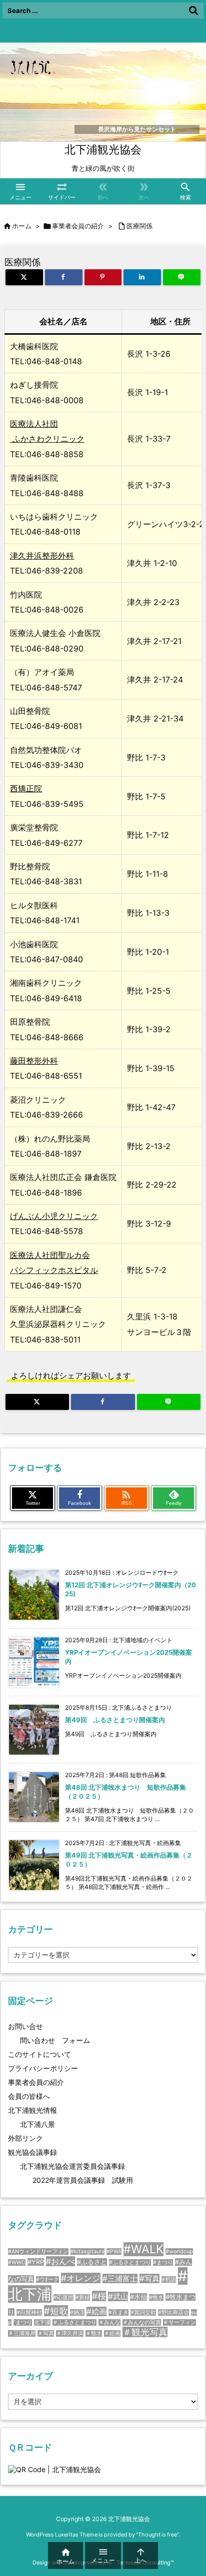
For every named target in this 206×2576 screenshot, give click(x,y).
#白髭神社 (29, 2312)
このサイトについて (39, 2054)
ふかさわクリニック (47, 439)
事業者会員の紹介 (78, 226)
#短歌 (56, 2311)
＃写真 (46, 2333)
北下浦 (42, 2322)
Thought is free (157, 2535)
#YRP (36, 2262)
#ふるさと (92, 2262)
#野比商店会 (173, 2312)
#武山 (118, 2296)
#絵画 (96, 2311)
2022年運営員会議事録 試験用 (83, 2180)
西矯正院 (26, 788)
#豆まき (118, 2312)
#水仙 (138, 2297)
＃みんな (109, 2322)
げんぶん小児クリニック (54, 1216)
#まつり (163, 2262)
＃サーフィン (179, 2322)
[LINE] (182, 277)
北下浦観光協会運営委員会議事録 (72, 2166)
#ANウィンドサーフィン (38, 2252)
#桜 (99, 2296)
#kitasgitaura (87, 2252)
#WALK (143, 2249)
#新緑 (83, 2297)
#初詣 (169, 2279)
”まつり (23, 2322)
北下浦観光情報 (32, 2110)
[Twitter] (24, 277)
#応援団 (63, 2297)
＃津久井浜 (70, 2333)
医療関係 (139, 226)
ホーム (22, 226)
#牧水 (156, 2297)
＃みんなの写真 (142, 2322)
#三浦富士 (120, 2278)
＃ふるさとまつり (74, 2322)
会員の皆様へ (29, 2096)
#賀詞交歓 (143, 2312)
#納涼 (77, 2312)
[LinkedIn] (142, 277)
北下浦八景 (37, 2124)
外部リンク (25, 2138)
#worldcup (179, 2252)
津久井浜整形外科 (42, 556)
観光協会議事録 (32, 2152)
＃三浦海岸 (22, 2333)
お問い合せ (25, 2026)
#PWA (114, 2252)
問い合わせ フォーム (55, 2040)
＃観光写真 (145, 2332)
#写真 (149, 2278)
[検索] (193, 10)
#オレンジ (81, 2278)
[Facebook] (64, 277)
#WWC (17, 2262)
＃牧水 (94, 2333)
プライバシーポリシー (43, 2068)
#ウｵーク (47, 2279)
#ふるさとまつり (130, 2262)
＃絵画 (112, 2333)
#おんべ (60, 2261)
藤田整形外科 (34, 1061)
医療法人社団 (34, 424)
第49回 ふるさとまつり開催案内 (115, 1720)
